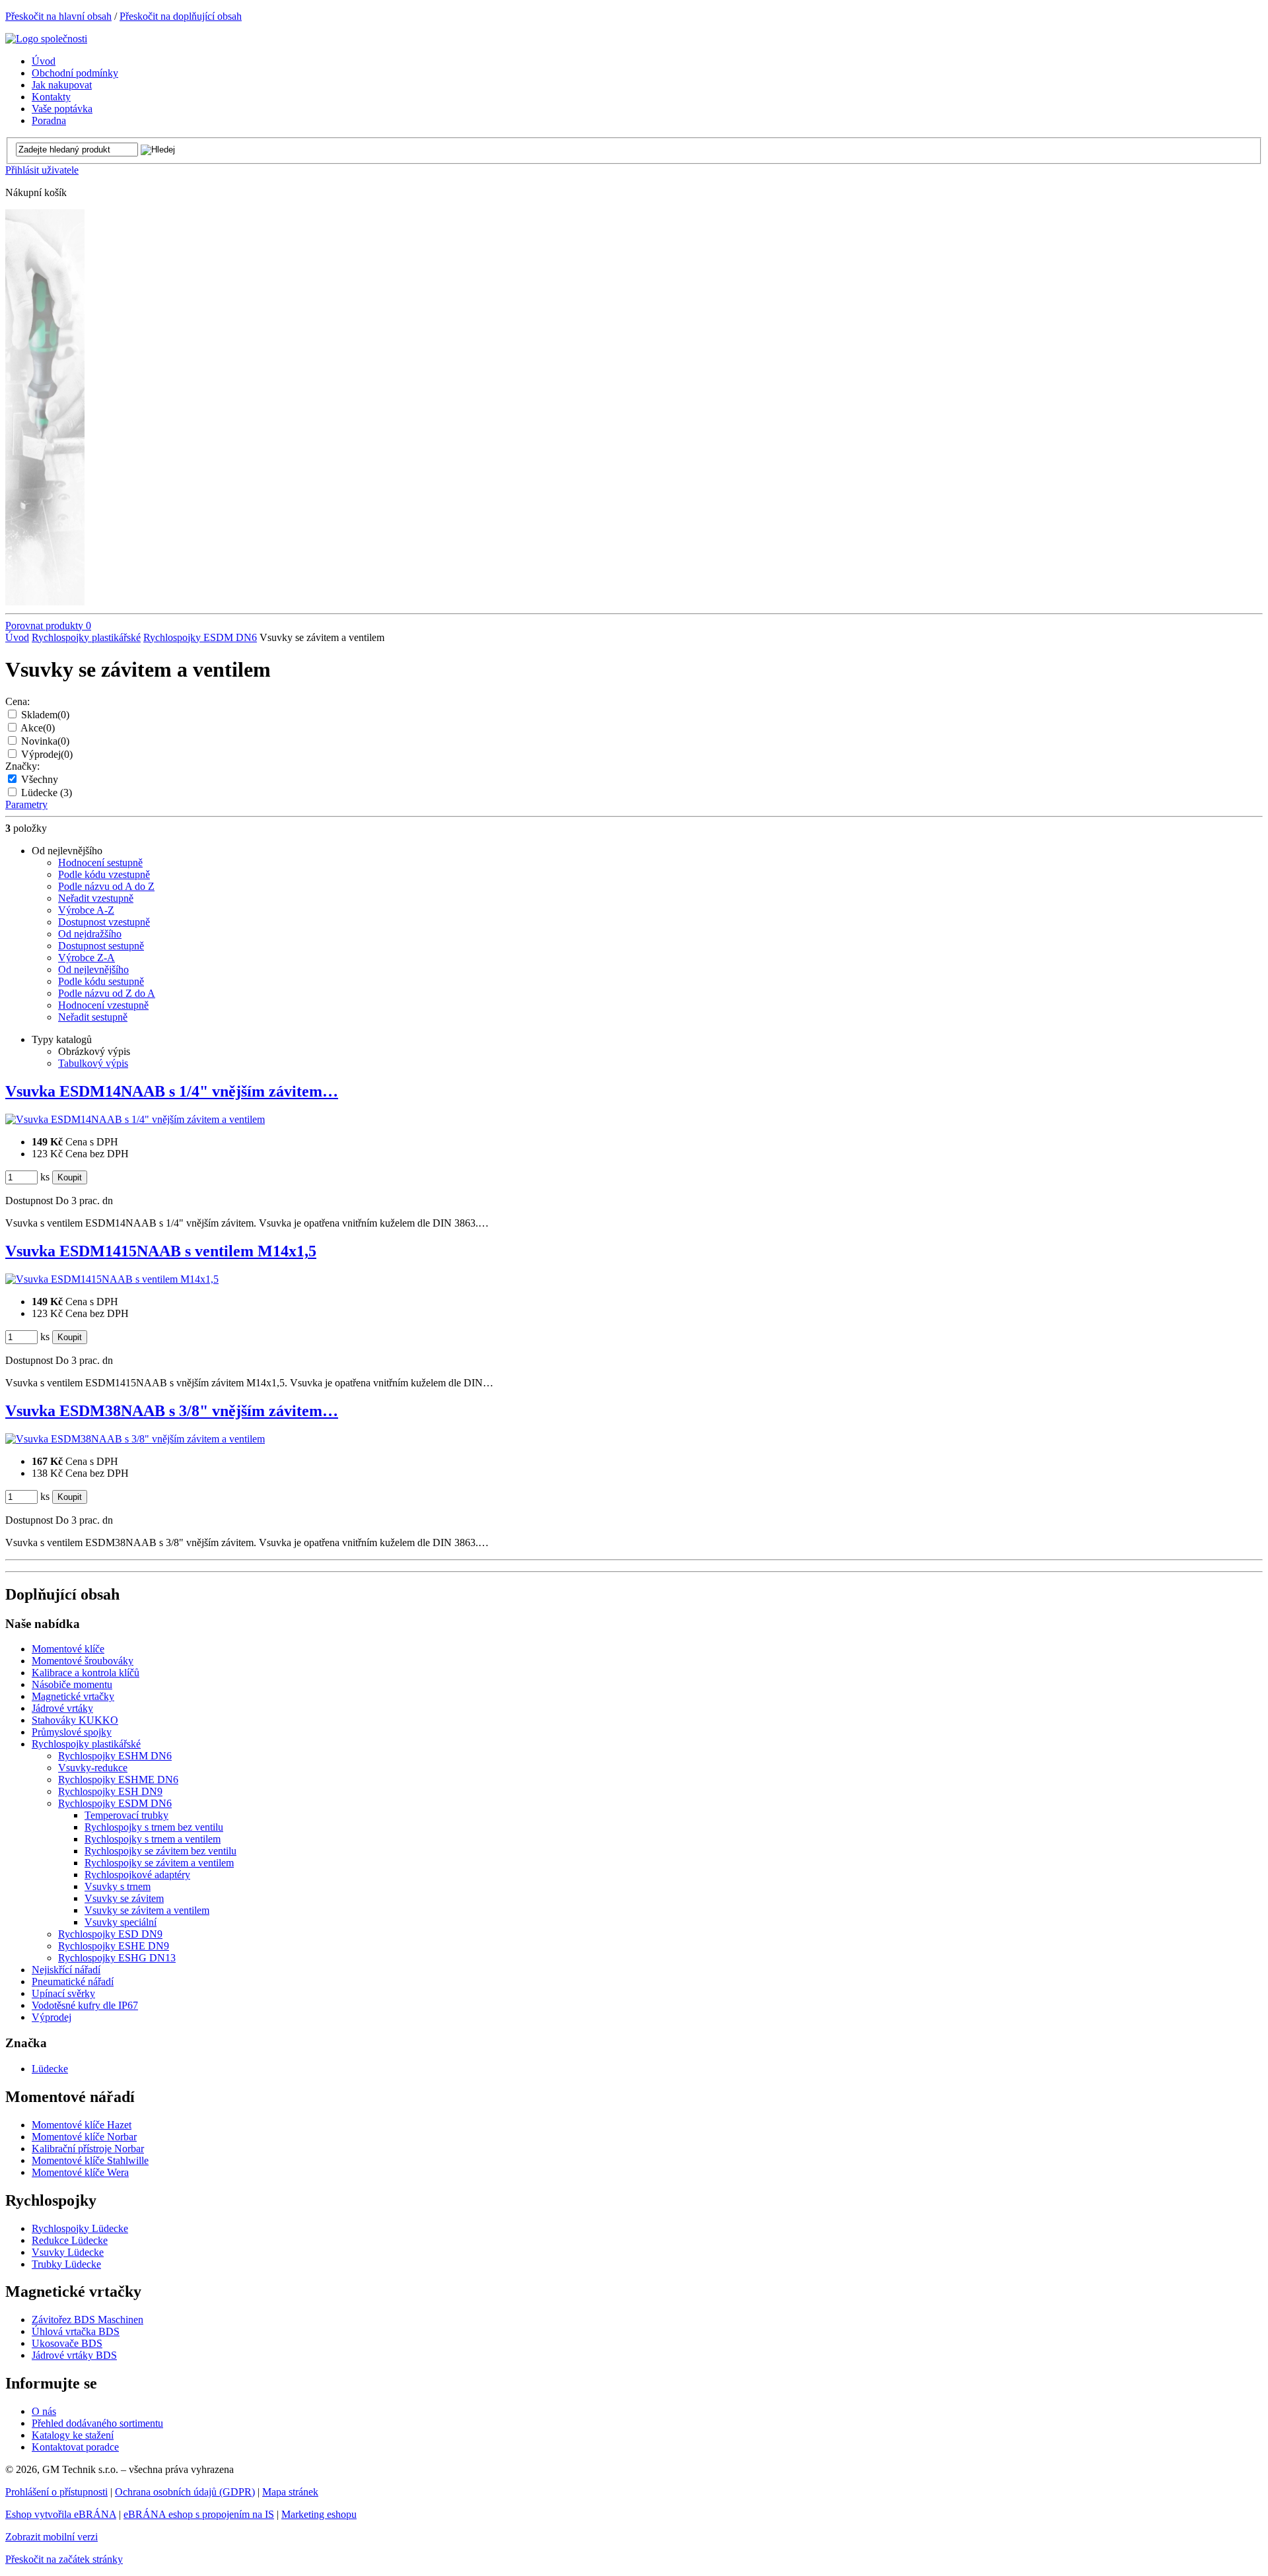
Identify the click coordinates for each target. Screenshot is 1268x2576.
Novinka (45, 741)
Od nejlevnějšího (93, 969)
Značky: (22, 766)
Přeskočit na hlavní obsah (58, 16)
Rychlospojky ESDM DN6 (200, 637)
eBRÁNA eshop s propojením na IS (199, 2514)
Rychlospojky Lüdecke (80, 2228)
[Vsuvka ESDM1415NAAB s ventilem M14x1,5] (112, 1279)
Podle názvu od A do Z (106, 886)
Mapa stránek (290, 2492)
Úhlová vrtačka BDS (76, 2331)
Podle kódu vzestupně (104, 874)
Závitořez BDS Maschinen (88, 2320)
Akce (38, 728)
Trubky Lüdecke (66, 2264)
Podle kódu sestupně (101, 981)
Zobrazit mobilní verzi (52, 2537)
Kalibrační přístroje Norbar (88, 2149)
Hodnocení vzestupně (103, 1005)
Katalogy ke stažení (73, 2435)
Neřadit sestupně (93, 1017)
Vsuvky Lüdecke (68, 2252)
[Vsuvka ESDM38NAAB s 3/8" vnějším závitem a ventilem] (135, 1439)
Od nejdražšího (90, 934)
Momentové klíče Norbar (84, 2137)
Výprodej (47, 754)
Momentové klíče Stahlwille (90, 2160)
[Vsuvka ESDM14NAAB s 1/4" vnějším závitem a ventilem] (135, 1119)
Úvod (17, 637)
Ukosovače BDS (67, 2343)
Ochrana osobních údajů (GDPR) (185, 2492)
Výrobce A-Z (86, 910)
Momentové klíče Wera (80, 2172)
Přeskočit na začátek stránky (64, 2559)
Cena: (18, 701)
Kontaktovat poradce (75, 2447)
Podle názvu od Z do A (107, 993)
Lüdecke (47, 793)
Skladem (45, 715)
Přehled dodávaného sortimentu (97, 2423)
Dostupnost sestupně (101, 946)
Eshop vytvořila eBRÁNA (61, 2514)
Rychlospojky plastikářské (86, 637)
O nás (44, 2411)
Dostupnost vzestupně (104, 922)
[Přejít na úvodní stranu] (46, 39)
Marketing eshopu (319, 2514)
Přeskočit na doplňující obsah (181, 16)
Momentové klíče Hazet (82, 2125)
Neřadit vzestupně (96, 898)
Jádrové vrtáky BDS (74, 2355)
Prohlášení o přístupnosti (56, 2492)
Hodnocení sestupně (100, 863)
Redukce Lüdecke (70, 2240)
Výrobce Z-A (87, 958)
